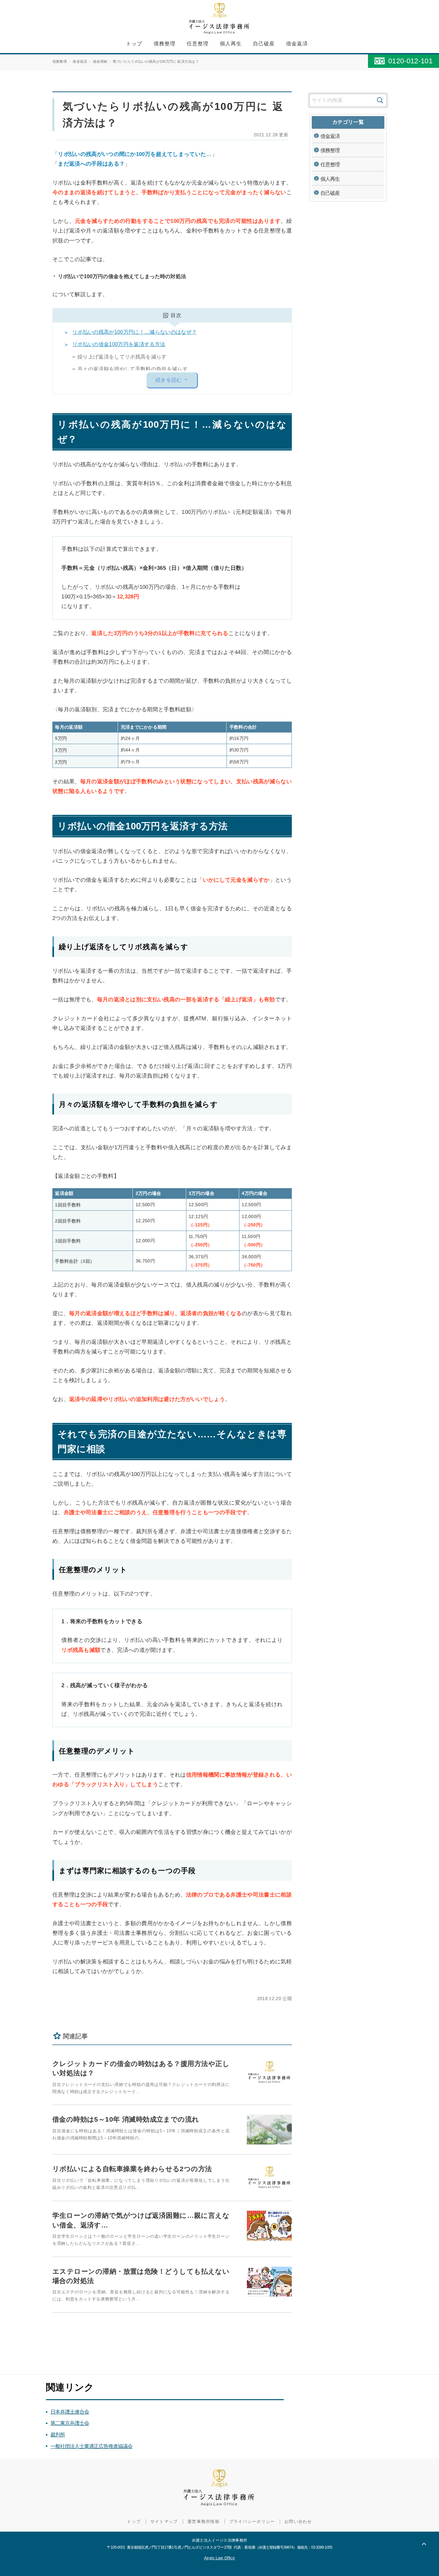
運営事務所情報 (203, 2521)
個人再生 (231, 44)
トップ (134, 44)
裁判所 (58, 2435)
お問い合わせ (298, 2521)
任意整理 (198, 44)
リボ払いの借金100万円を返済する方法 (119, 344)
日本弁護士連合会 (70, 2412)
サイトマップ (164, 2521)
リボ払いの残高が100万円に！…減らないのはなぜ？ (134, 332)
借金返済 (297, 44)
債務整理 (165, 44)
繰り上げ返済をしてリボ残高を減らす (122, 357)
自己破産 (264, 44)
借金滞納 (100, 61)
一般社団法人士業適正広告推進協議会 (91, 2446)
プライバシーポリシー (252, 2521)
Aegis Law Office (219, 2558)
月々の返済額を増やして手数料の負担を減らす (133, 369)
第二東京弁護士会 (70, 2423)
